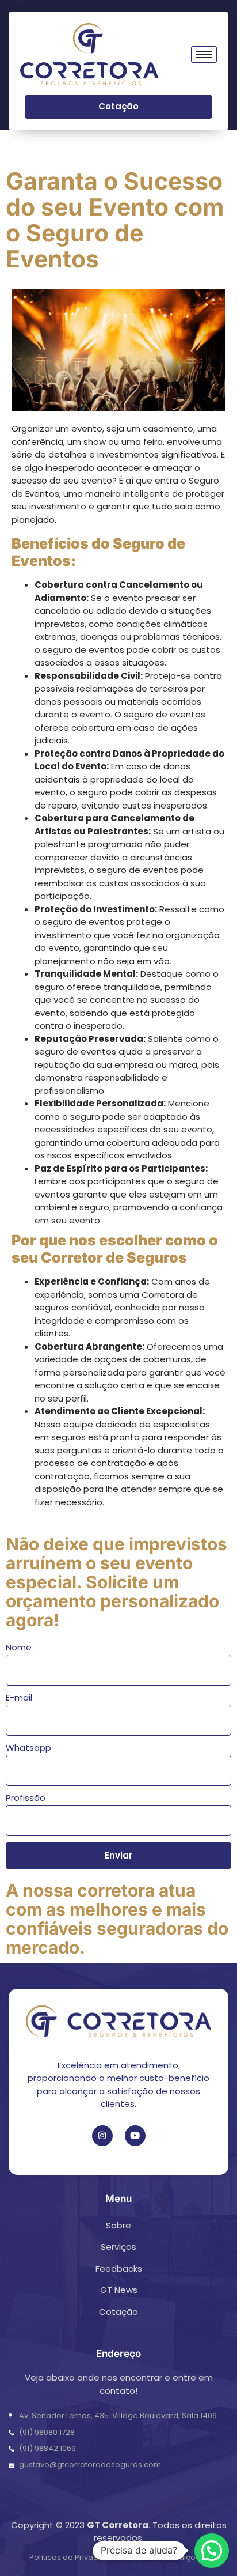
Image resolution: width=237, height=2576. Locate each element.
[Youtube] (135, 2136)
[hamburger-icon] (204, 54)
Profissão (26, 1798)
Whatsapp (28, 1748)
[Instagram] (102, 2136)
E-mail (19, 1697)
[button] (212, 2551)
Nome (19, 1647)
